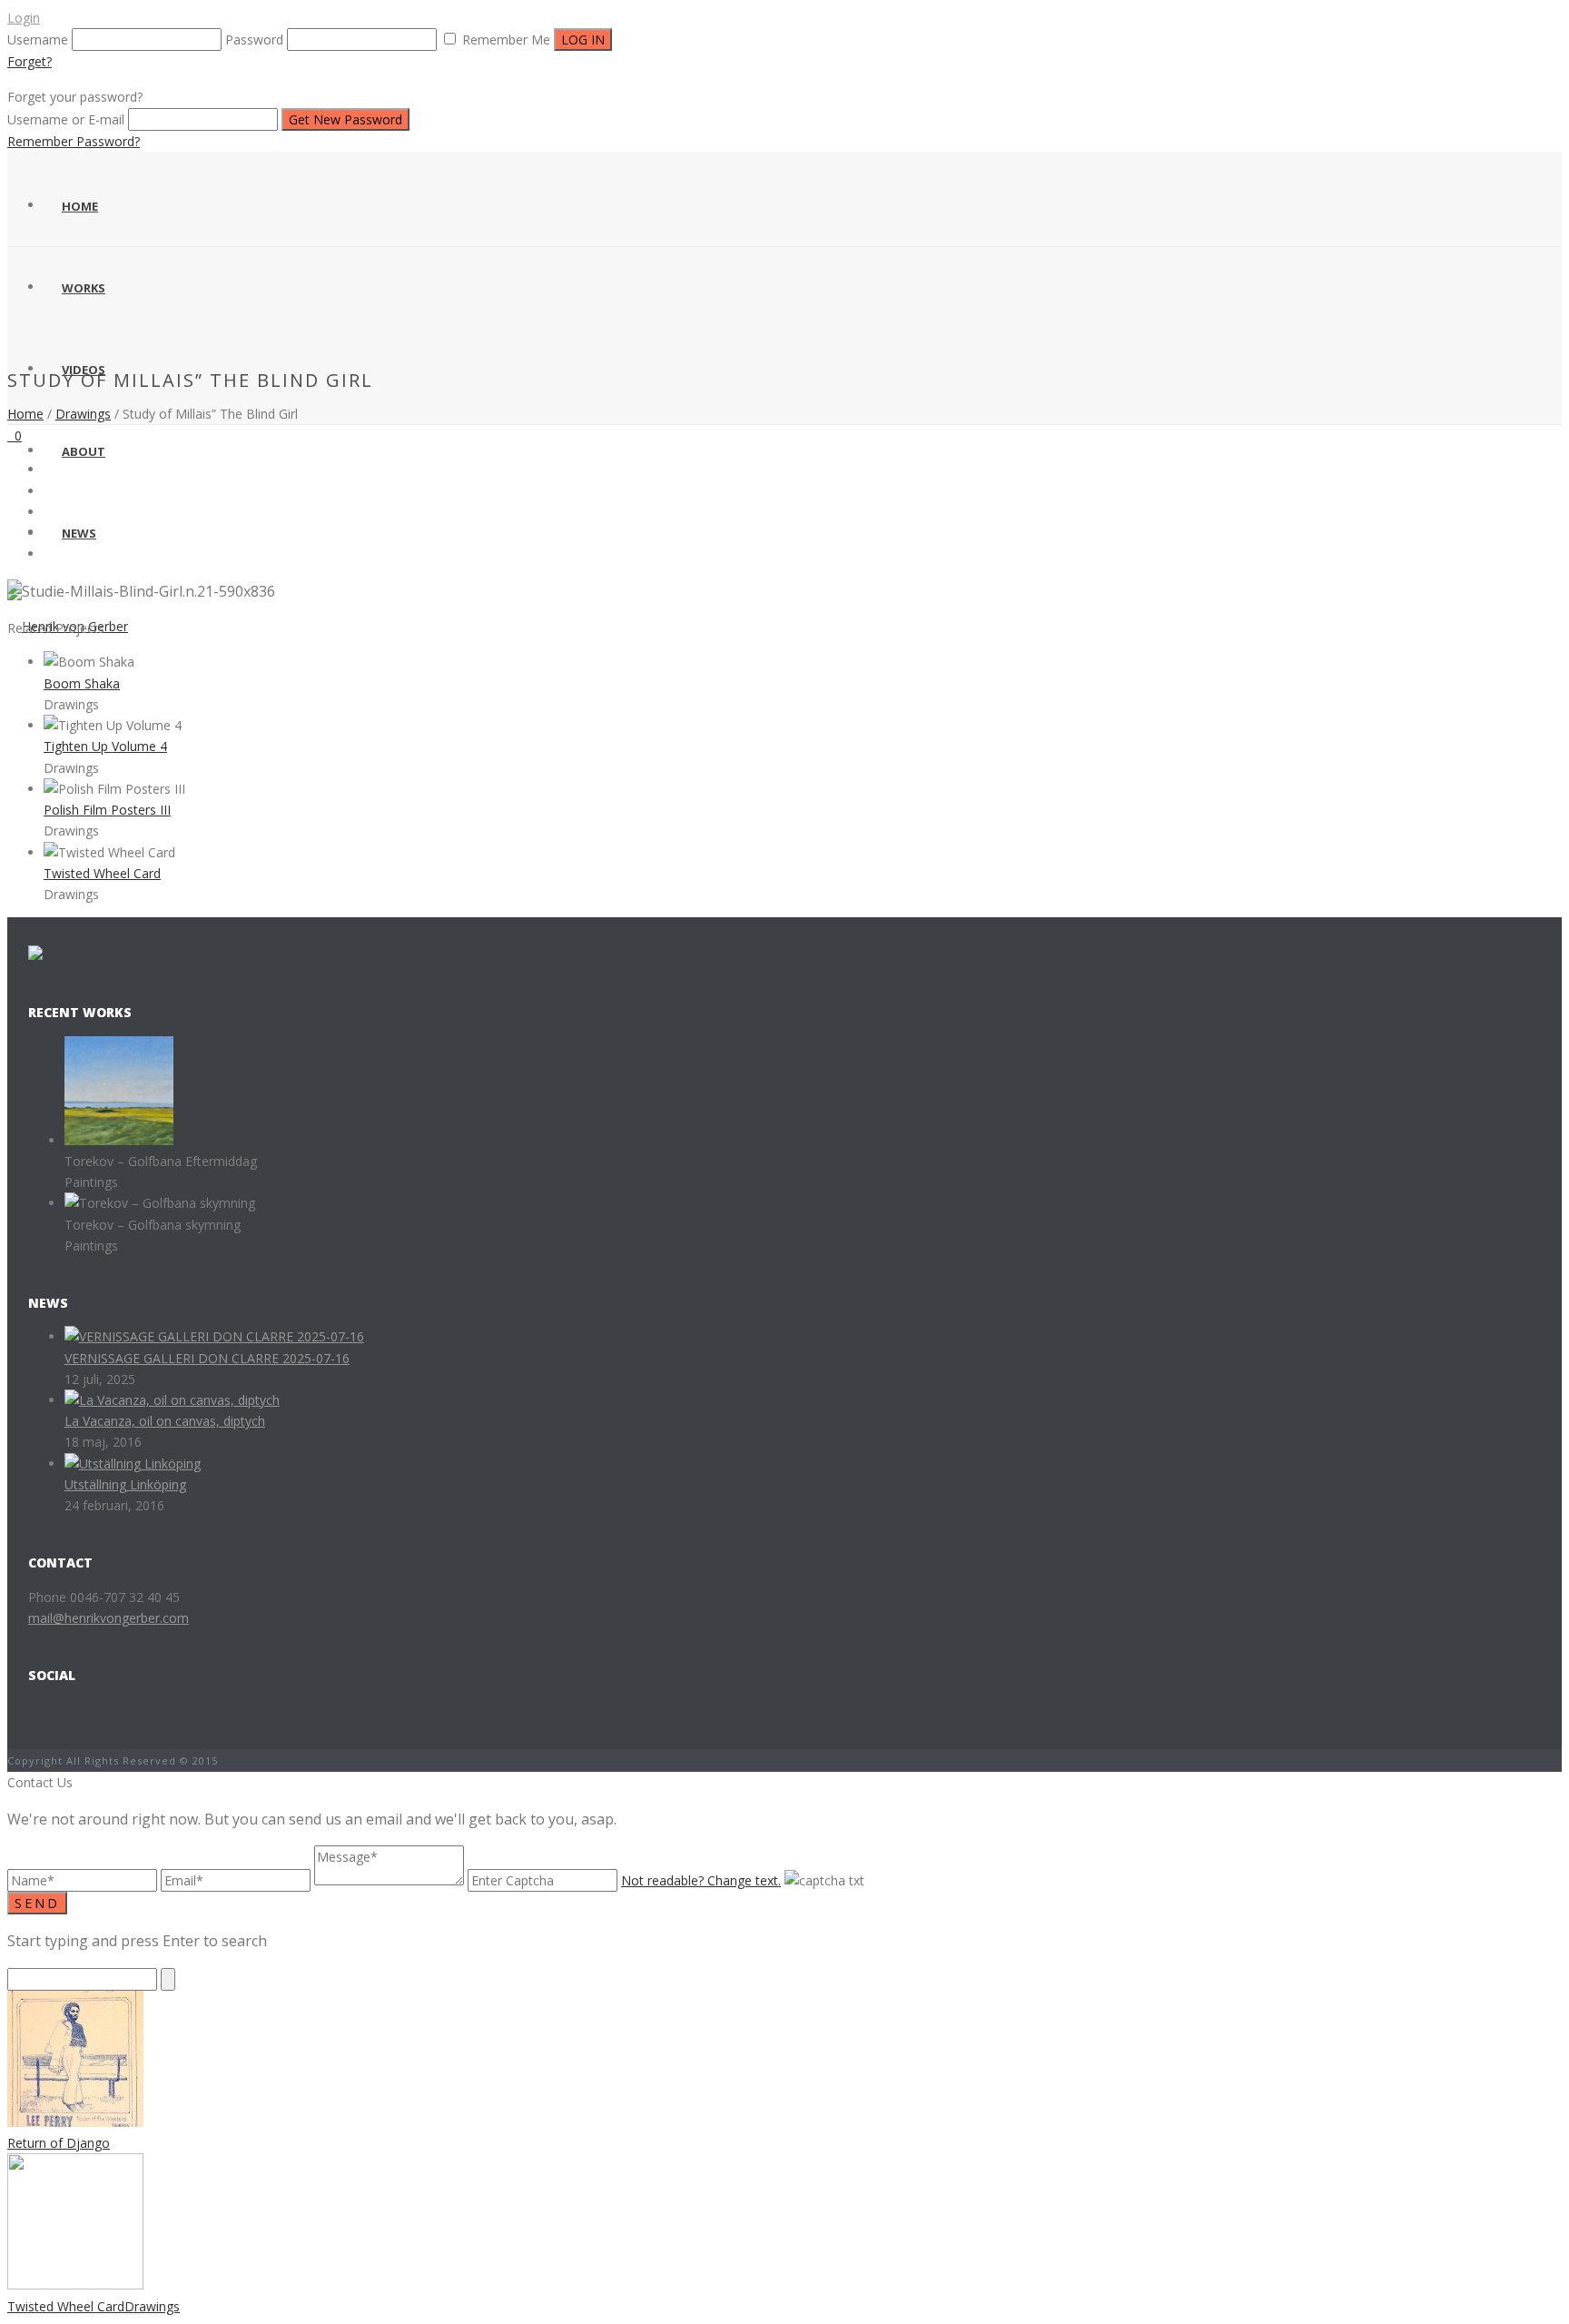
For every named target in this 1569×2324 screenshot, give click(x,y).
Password (254, 40)
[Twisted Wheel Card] (784, 720)
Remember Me (506, 40)
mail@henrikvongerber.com (109, 1618)
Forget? (30, 61)
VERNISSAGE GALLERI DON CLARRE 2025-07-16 (207, 1358)
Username (38, 40)
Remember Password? (74, 141)
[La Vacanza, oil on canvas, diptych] (172, 1400)
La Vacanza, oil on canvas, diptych (165, 1421)
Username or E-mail (66, 119)
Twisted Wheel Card (102, 873)
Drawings (83, 414)
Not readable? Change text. (701, 1880)
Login (24, 18)
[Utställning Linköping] (133, 1464)
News (79, 533)
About (84, 451)
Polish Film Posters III (107, 810)
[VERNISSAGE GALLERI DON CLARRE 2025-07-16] (214, 1336)
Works (84, 288)
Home (80, 206)
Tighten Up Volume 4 (105, 746)
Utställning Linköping (125, 1484)
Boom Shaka (82, 683)
